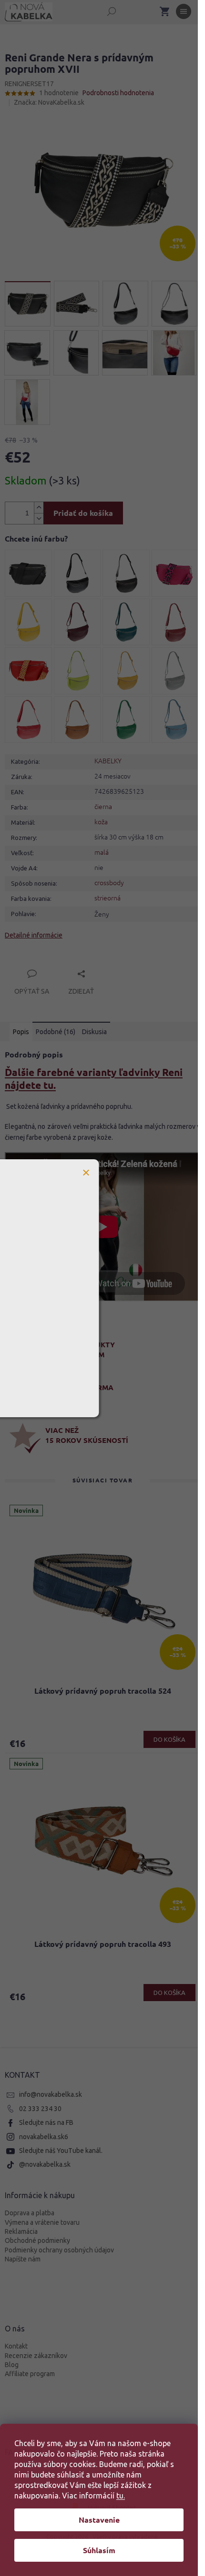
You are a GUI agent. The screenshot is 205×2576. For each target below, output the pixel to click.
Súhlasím (99, 2550)
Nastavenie (99, 2520)
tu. (121, 2496)
